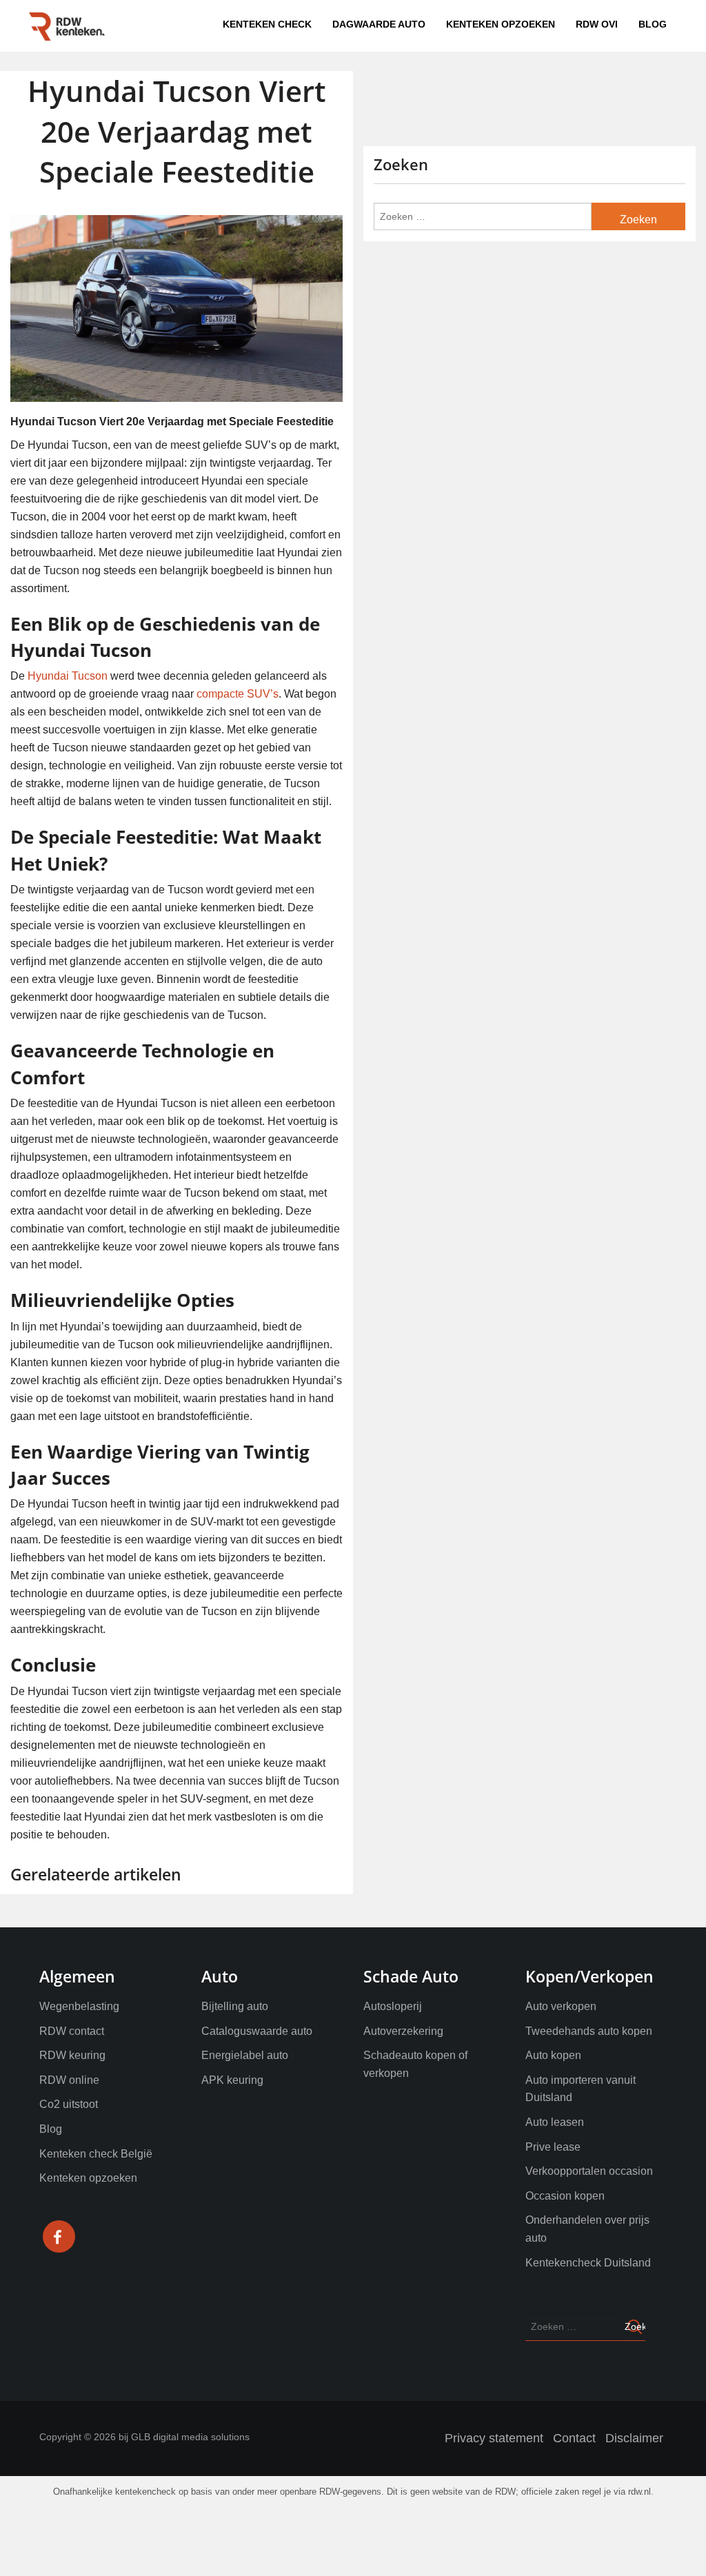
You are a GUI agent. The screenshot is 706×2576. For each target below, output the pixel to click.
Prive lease (553, 2147)
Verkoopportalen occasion (589, 2171)
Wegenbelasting (79, 2006)
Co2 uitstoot (69, 2104)
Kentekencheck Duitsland (588, 2263)
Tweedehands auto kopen (589, 2031)
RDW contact (72, 2031)
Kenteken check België (96, 2154)
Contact (574, 2438)
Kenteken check (356, 24)
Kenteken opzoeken (535, 24)
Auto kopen (553, 2055)
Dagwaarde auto (442, 24)
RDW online (69, 2080)
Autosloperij (393, 2006)
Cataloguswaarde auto (257, 2031)
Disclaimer (634, 2438)
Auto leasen (555, 2122)
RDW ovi (611, 24)
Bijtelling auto (235, 2006)
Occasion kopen (565, 2196)
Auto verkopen (561, 2006)
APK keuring (232, 2080)
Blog (657, 24)
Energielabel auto (245, 2055)
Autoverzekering (403, 2031)
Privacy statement (494, 2438)
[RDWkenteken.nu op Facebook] (59, 2239)
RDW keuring (72, 2055)
